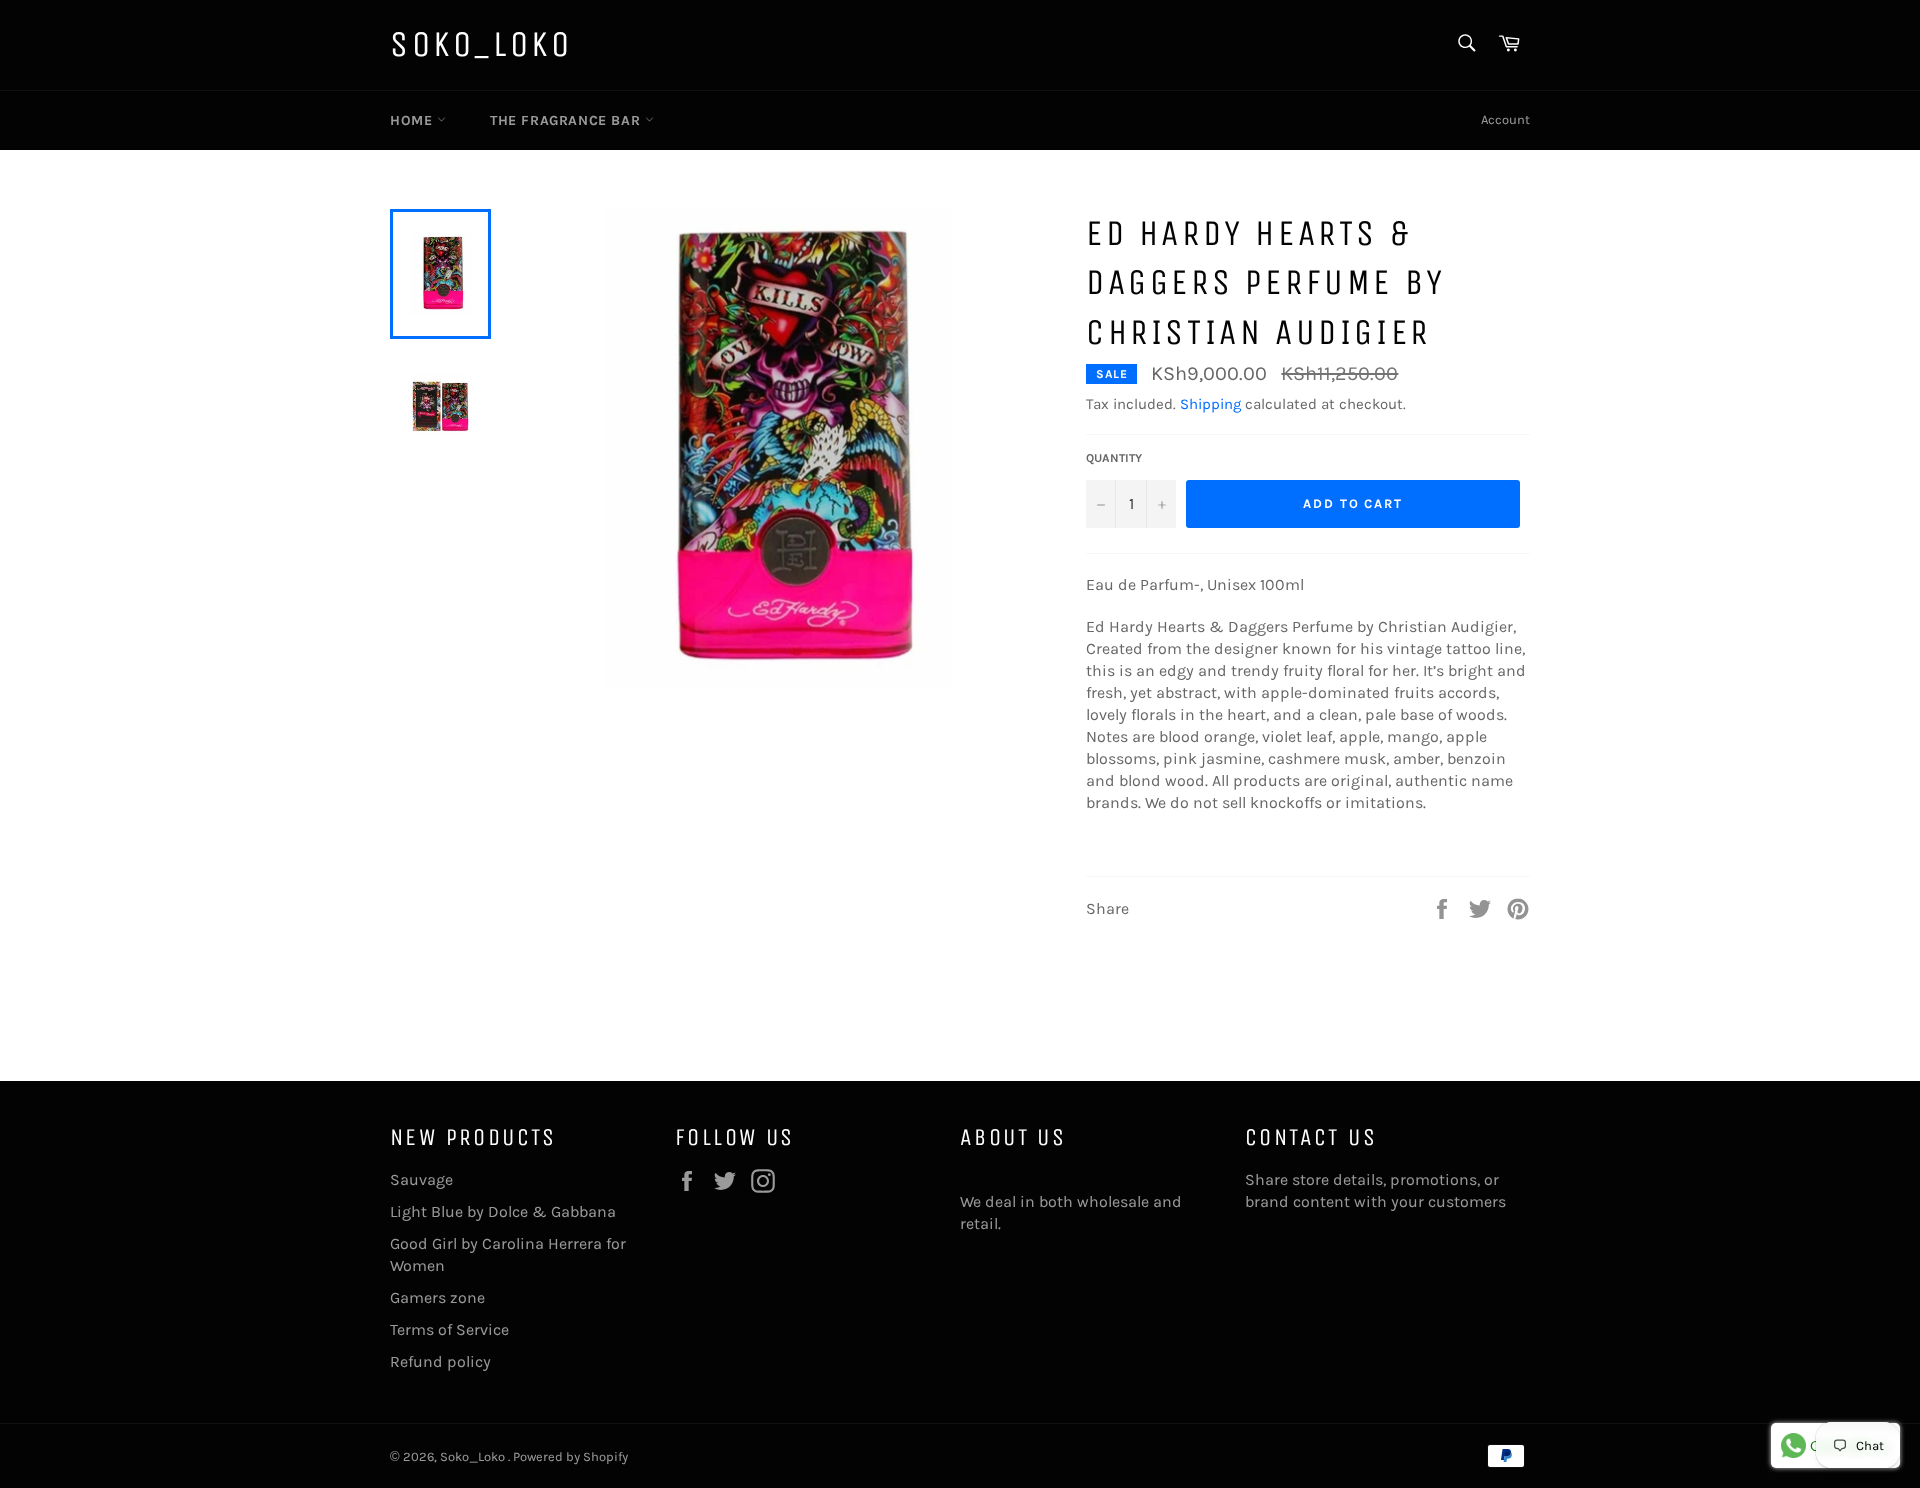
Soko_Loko (481, 44)
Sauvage (421, 1179)
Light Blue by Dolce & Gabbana (503, 1211)
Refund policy (440, 1361)
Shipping (1210, 404)
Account (1505, 119)
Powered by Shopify (570, 1456)
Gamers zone (437, 1297)
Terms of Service (449, 1329)
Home (413, 120)
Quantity (1114, 458)
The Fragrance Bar (567, 120)
